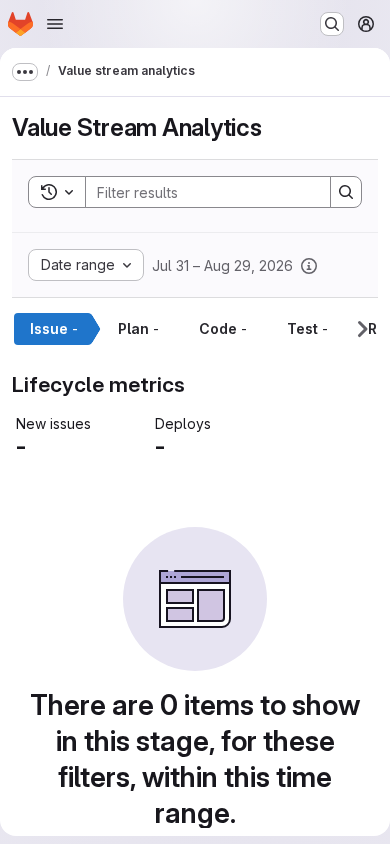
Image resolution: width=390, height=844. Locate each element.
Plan (138, 328)
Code (223, 328)
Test (307, 328)
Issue (54, 328)
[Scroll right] (362, 329)
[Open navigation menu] (55, 24)
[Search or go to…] (332, 24)
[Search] (346, 192)
